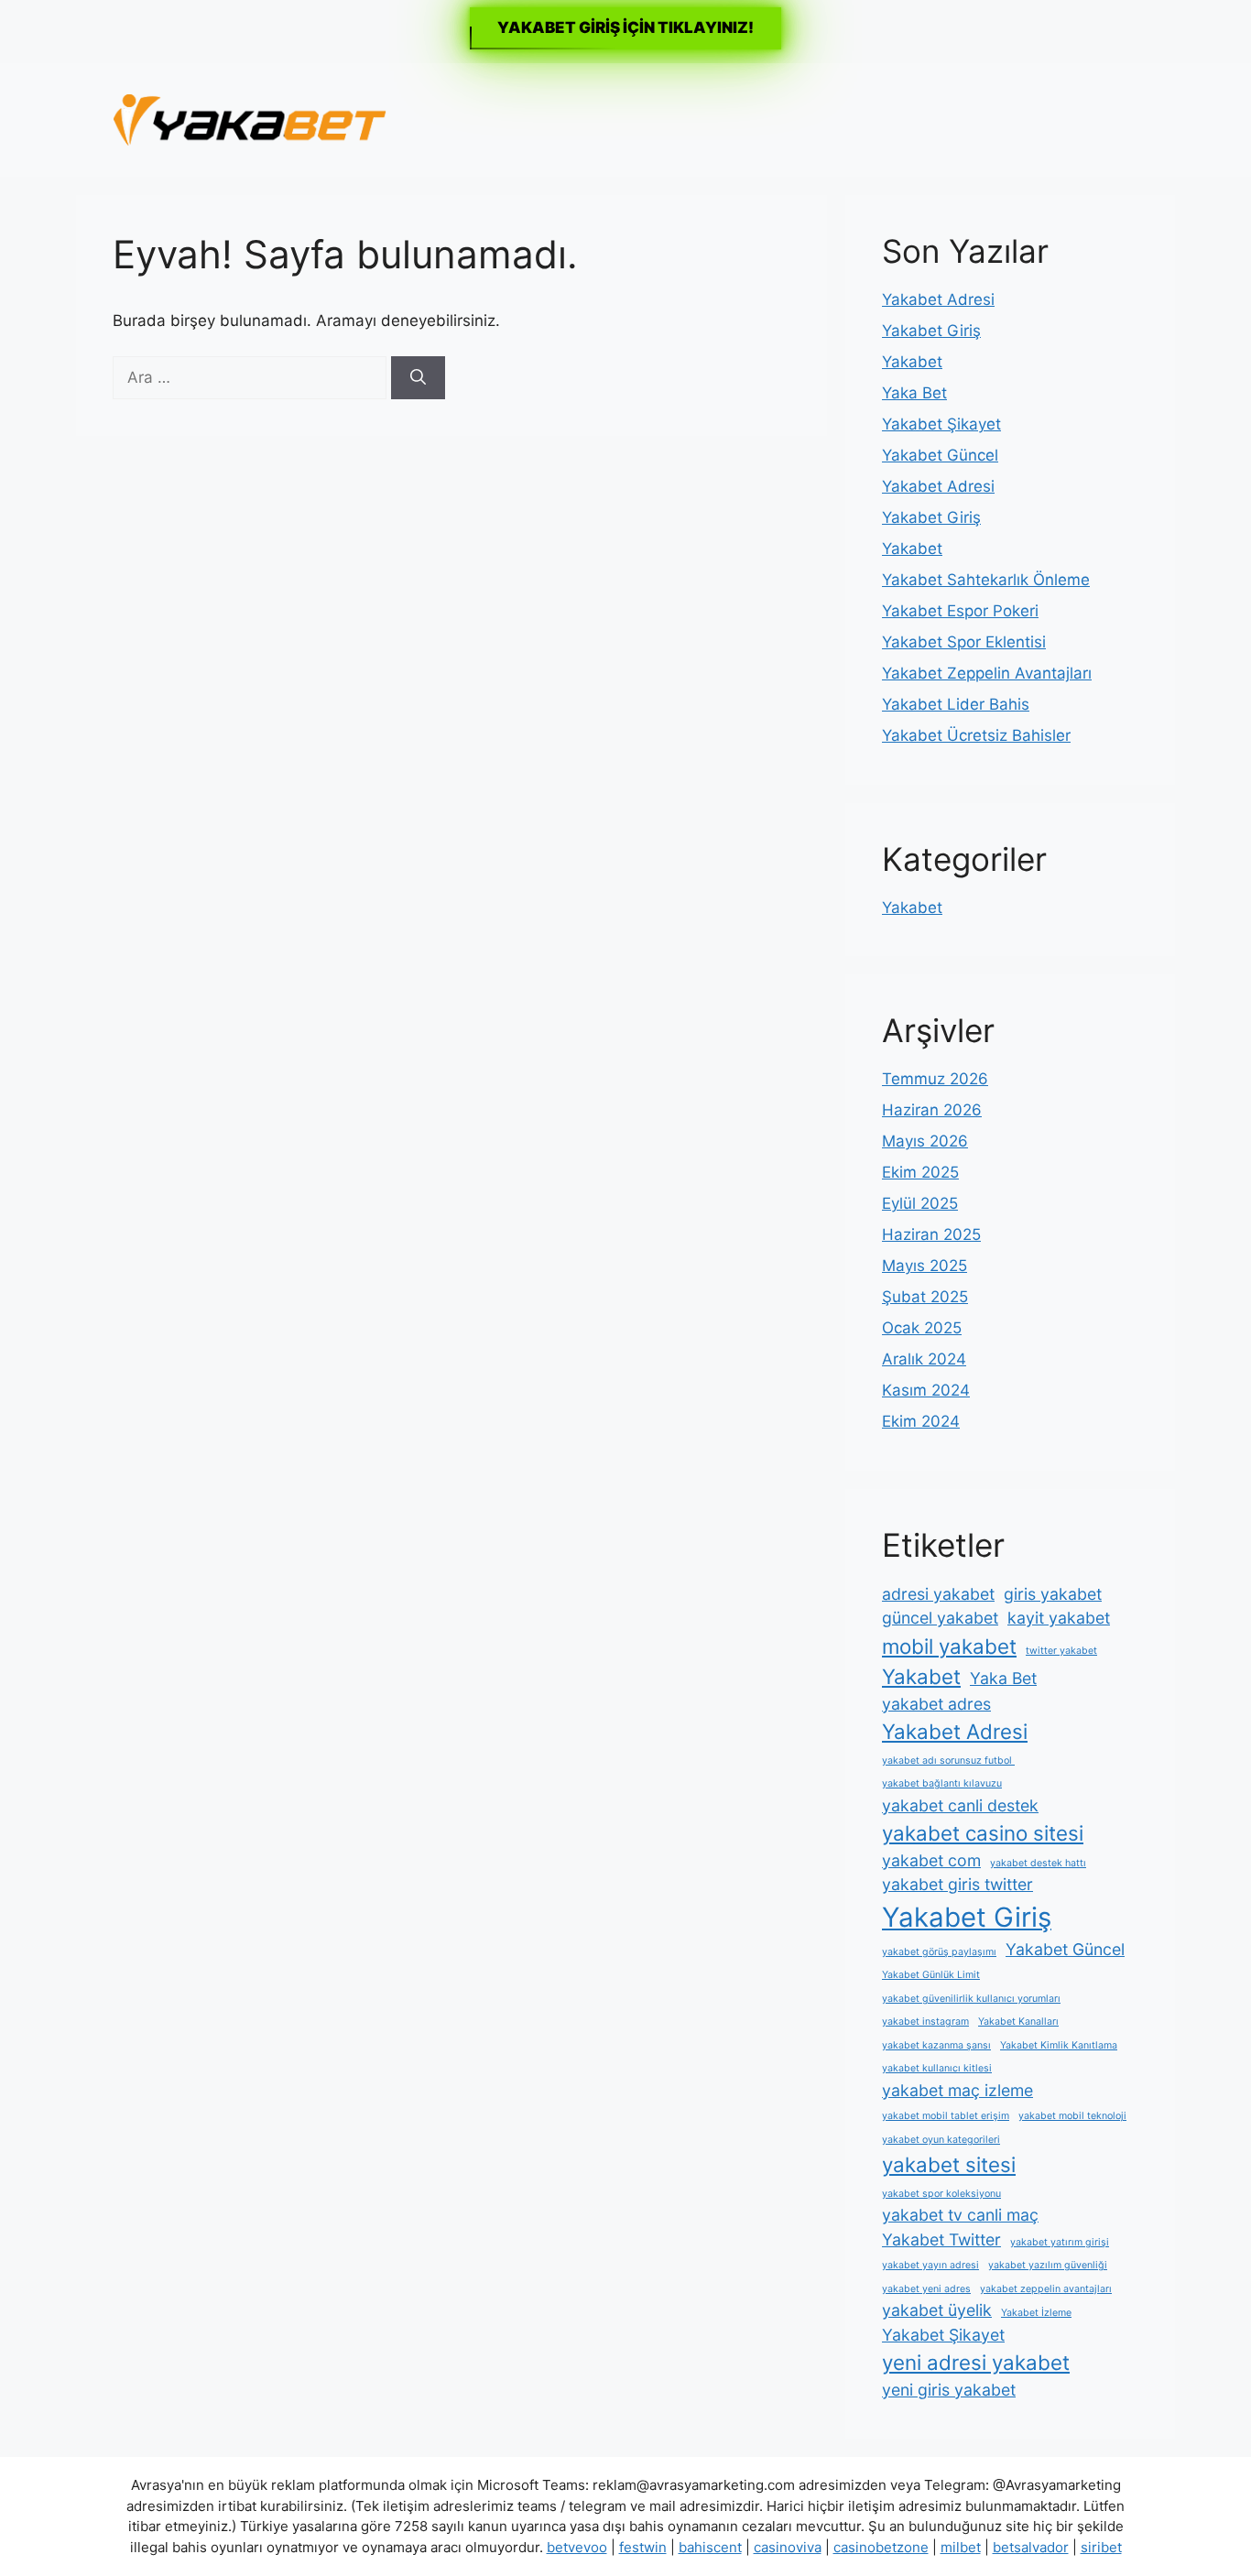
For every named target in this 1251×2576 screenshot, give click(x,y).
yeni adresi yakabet (976, 2362)
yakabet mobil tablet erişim (946, 2116)
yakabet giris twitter (957, 1884)
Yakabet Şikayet (941, 424)
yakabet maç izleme (957, 2090)
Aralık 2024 (924, 1359)
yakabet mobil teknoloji (1072, 2116)
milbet (961, 2547)
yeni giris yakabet (949, 2390)
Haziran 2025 (931, 1234)
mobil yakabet (949, 1646)
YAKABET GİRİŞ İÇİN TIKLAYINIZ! (625, 27)
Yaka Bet (914, 393)
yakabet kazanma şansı (936, 2045)
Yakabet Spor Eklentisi (964, 642)
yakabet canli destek (960, 1805)
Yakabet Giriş (931, 331)
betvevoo (577, 2547)
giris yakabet (1053, 1594)
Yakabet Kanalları (1018, 2022)
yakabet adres (936, 1704)
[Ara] (418, 378)
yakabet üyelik (937, 2310)
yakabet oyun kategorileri (941, 2140)
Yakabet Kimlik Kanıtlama (1059, 2045)
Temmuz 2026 (935, 1079)
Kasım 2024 (926, 1390)
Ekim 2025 (920, 1172)
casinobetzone (881, 2547)
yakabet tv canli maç (960, 2215)
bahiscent (710, 2547)
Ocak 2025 (922, 1328)
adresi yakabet (938, 1594)
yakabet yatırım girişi (1060, 2242)
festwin (643, 2547)
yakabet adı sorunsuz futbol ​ (948, 1761)
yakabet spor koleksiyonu (941, 2194)
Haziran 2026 (932, 1110)
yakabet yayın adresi (930, 2265)
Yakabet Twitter (941, 2239)
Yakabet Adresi (938, 299)
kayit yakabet (1059, 1618)
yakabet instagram (925, 2022)
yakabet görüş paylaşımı (939, 1952)
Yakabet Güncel (940, 455)
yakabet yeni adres (926, 2289)
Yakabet (912, 362)
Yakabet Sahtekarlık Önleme (986, 580)
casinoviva (788, 2547)
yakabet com (931, 1860)
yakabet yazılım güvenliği (1048, 2265)
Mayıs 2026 (925, 1141)
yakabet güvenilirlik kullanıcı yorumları (971, 1999)
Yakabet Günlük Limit (931, 1975)
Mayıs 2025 (925, 1266)
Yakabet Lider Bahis (956, 704)
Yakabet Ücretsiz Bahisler (976, 735)
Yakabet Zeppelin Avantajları (987, 673)
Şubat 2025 (925, 1297)
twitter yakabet (1061, 1651)
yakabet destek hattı (1038, 1863)
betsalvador (1031, 2547)
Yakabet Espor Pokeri (960, 611)
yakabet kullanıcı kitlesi (937, 2068)
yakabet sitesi (949, 2164)
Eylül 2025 (920, 1203)
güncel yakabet (940, 1618)
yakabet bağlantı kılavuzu (942, 1783)
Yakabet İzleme (1036, 2313)
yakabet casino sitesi (983, 1833)
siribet (1101, 2547)
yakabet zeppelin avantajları (1046, 2289)
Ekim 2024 (921, 1421)
